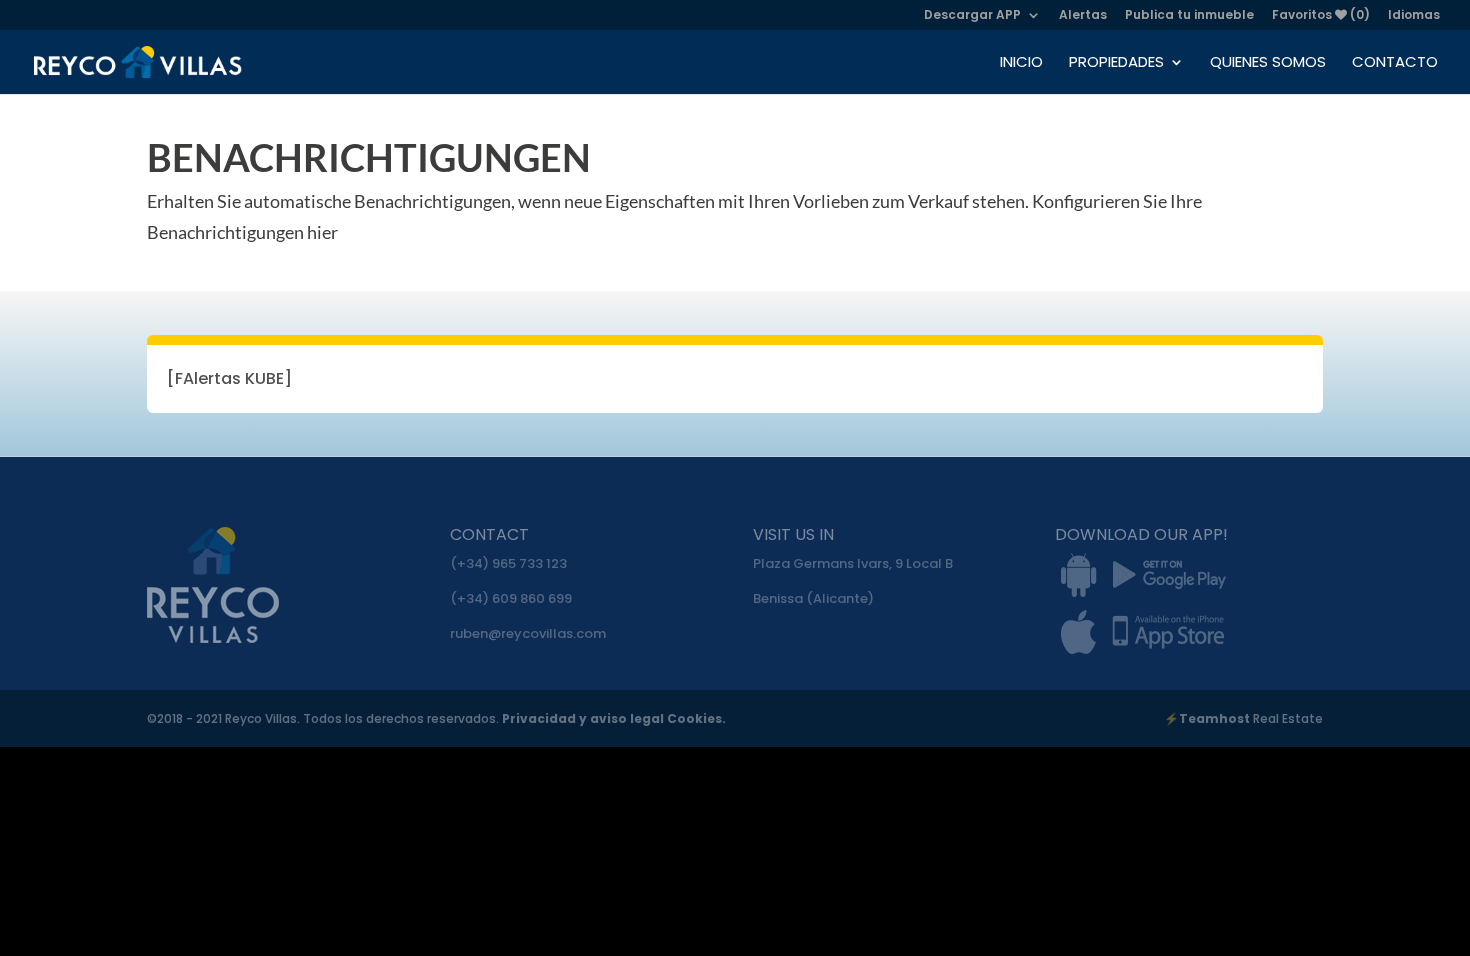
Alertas (1083, 16)
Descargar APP (972, 16)
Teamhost (1214, 718)
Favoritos (1321, 16)
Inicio (1021, 63)
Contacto (1395, 63)
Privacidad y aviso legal (584, 718)
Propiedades (1116, 63)
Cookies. (696, 718)
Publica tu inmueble (1189, 16)
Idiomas (1414, 16)
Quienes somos (1268, 63)
